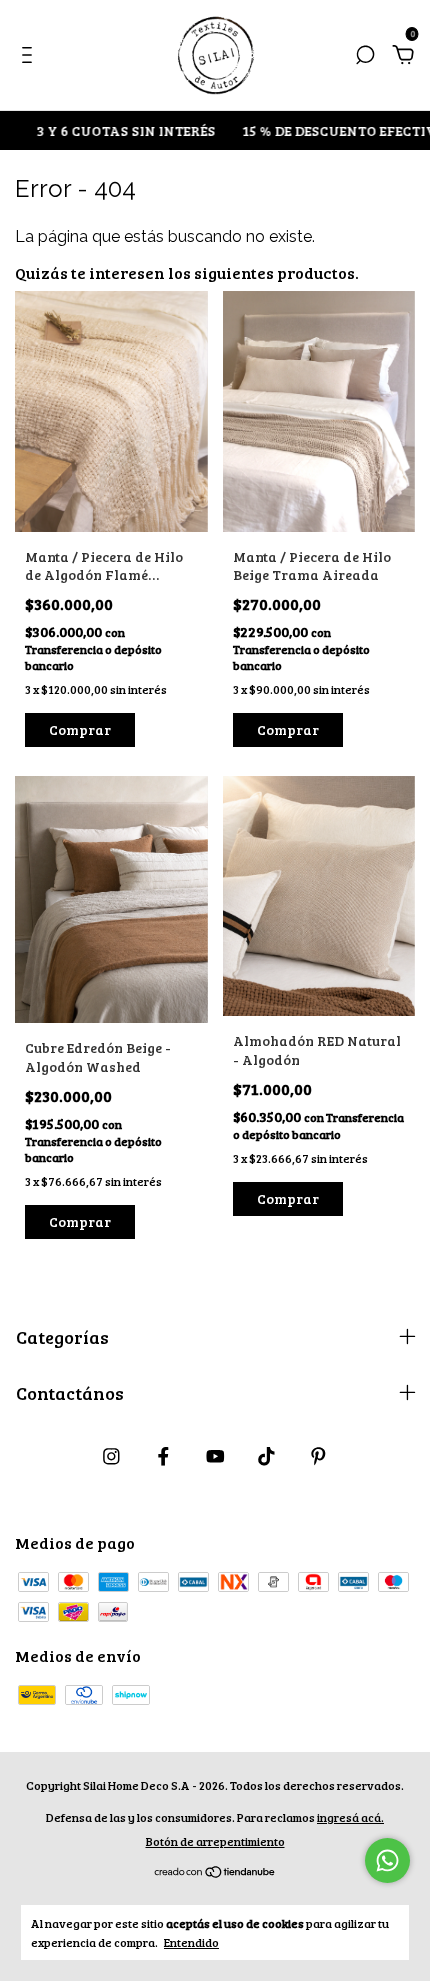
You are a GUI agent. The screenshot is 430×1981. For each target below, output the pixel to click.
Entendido (191, 1942)
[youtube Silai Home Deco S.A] (215, 1456)
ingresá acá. (350, 1817)
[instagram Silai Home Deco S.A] (111, 1456)
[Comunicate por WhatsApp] (387, 1860)
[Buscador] (365, 55)
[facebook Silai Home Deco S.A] (163, 1456)
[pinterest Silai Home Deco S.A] (318, 1456)
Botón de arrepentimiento (215, 1841)
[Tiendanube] (215, 1872)
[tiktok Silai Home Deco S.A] (266, 1456)
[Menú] (30, 55)
